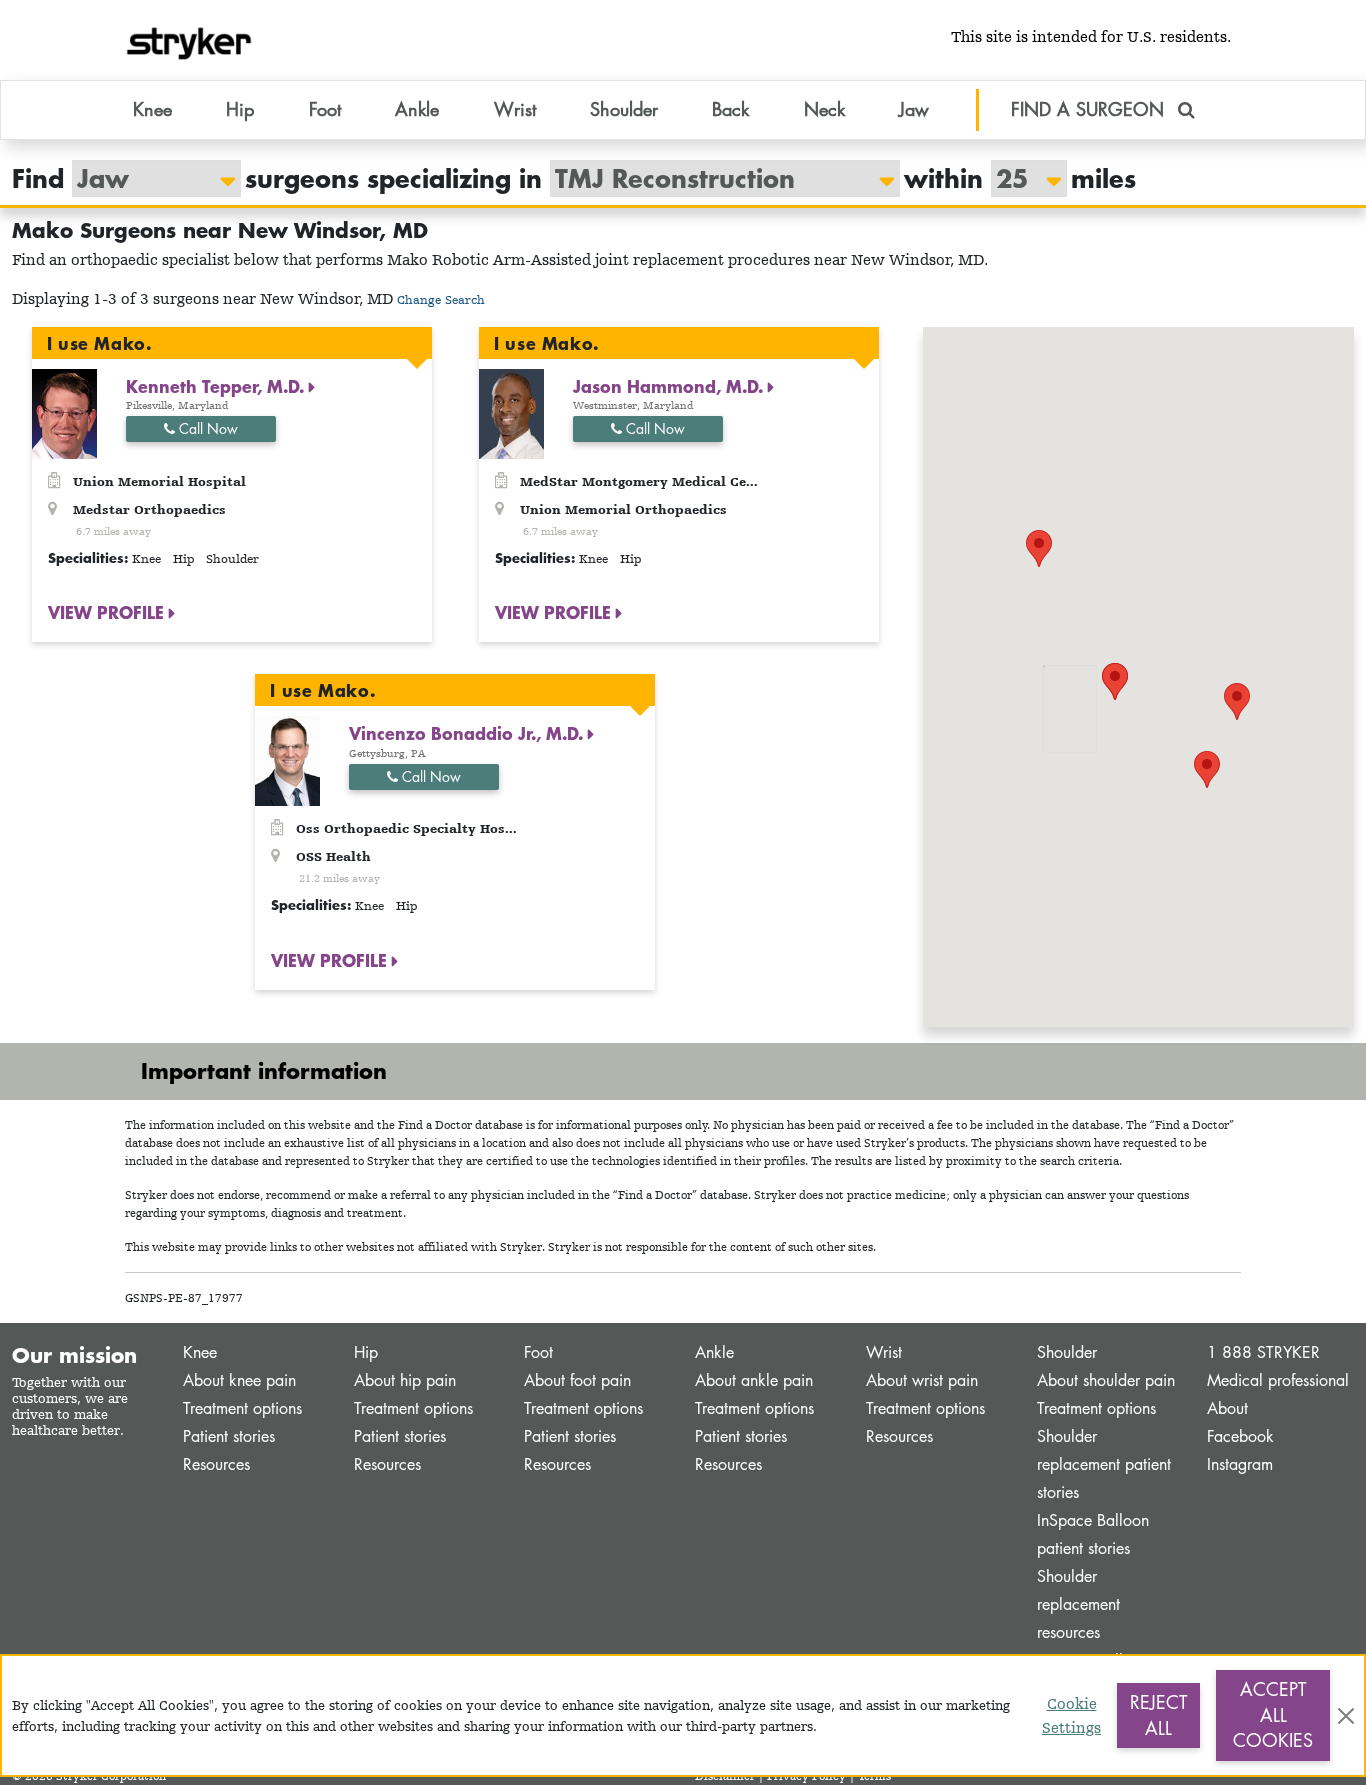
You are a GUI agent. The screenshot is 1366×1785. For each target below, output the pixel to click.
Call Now (206, 428)
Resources (216, 1464)
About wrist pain (922, 1380)
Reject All (1158, 1715)
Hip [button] (240, 109)
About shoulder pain (1106, 1380)
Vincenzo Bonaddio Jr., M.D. (468, 733)
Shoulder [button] (624, 109)
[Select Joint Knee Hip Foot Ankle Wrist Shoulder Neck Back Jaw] (146, 178)
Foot (538, 1352)
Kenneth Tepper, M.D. (217, 386)
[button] (1207, 769)
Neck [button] (824, 109)
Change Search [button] (441, 299)
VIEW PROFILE (108, 612)
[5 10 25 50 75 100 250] (1019, 178)
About (1227, 1408)
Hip (366, 1352)
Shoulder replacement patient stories (1104, 1464)
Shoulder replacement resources (1078, 1604)
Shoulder (1067, 1352)
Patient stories (229, 1436)
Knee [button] (152, 109)
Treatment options (242, 1408)
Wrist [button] (515, 109)
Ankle (714, 1352)
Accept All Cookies (1273, 1714)
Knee (200, 1352)
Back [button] (730, 109)
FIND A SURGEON (1090, 109)
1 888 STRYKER (1263, 1352)
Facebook (1240, 1436)
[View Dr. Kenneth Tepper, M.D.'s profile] (64, 412)
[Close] (1346, 1716)
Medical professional (1278, 1380)
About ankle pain (754, 1380)
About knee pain (239, 1380)
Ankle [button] (417, 109)
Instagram (1240, 1464)
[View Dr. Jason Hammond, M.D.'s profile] (511, 412)
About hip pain (405, 1380)
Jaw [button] (914, 109)
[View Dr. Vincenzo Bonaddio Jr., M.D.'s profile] (287, 759)
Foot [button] (325, 109)
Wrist (884, 1352)
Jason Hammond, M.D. (670, 386)
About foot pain (577, 1380)
